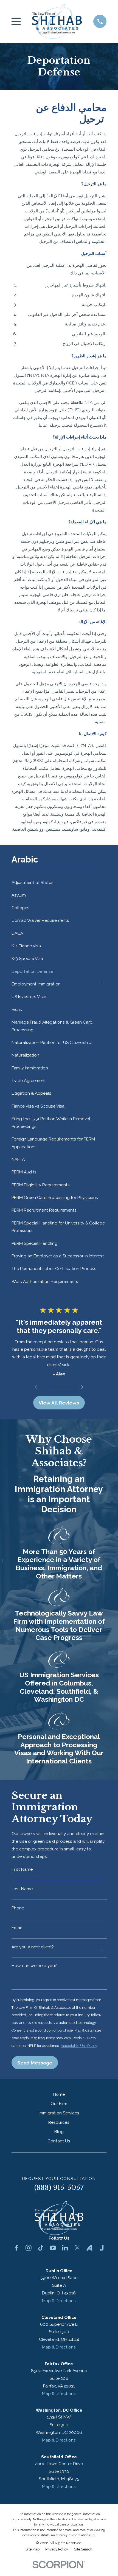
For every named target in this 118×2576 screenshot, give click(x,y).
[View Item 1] (50, 1387)
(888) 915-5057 (59, 2188)
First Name (22, 1869)
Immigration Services (59, 2113)
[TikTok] (41, 2248)
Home (59, 2094)
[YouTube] (53, 2248)
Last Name (22, 1888)
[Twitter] (77, 2248)
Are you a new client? (33, 1947)
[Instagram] (29, 2248)
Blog (59, 2132)
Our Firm (59, 2104)
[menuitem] (59, 882)
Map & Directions (59, 2301)
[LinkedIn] (65, 2248)
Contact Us (59, 2141)
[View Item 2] (59, 1387)
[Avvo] (89, 2248)
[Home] (57, 21)
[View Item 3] (68, 1387)
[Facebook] (16, 2248)
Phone (18, 1908)
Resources (59, 2122)
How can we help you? (34, 1966)
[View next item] (82, 1387)
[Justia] (102, 2248)
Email (17, 1927)
